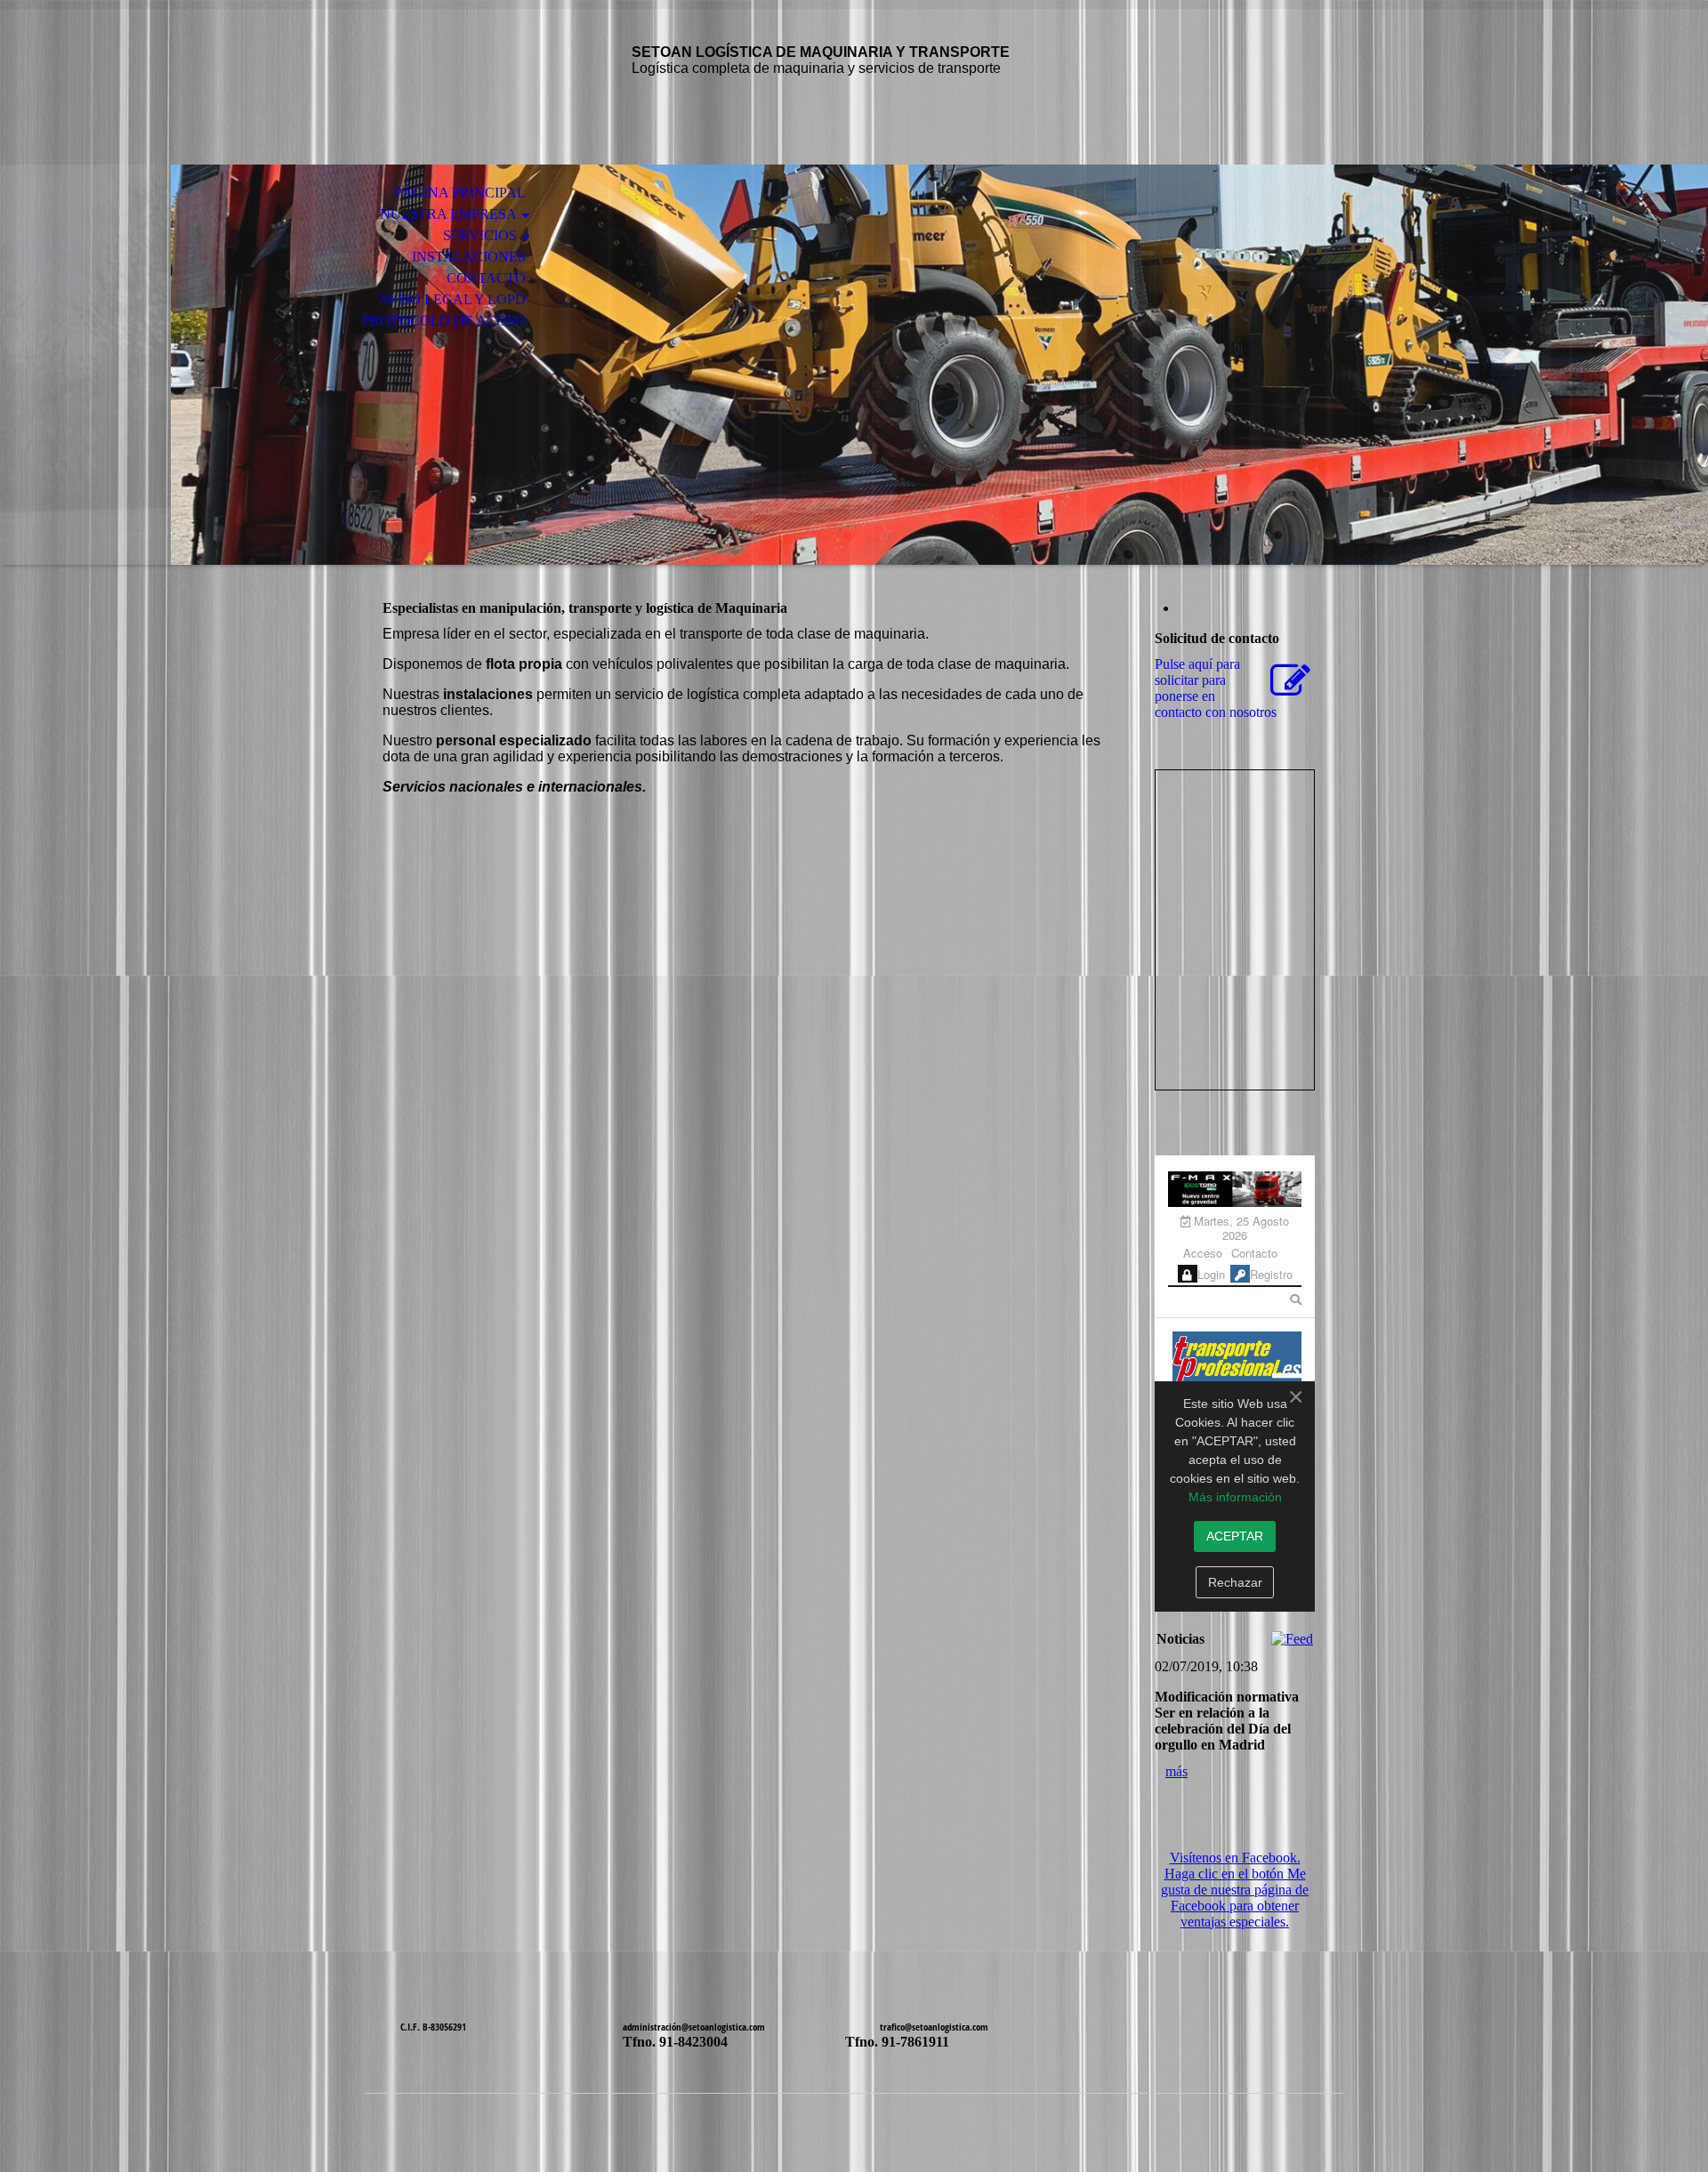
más (1176, 1771)
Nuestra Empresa (448, 214)
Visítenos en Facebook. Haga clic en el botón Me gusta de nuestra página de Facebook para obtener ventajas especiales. (1235, 1890)
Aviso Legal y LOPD (452, 299)
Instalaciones (469, 257)
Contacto (486, 278)
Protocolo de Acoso (444, 321)
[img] (854, 365)
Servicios (480, 235)
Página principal (460, 193)
